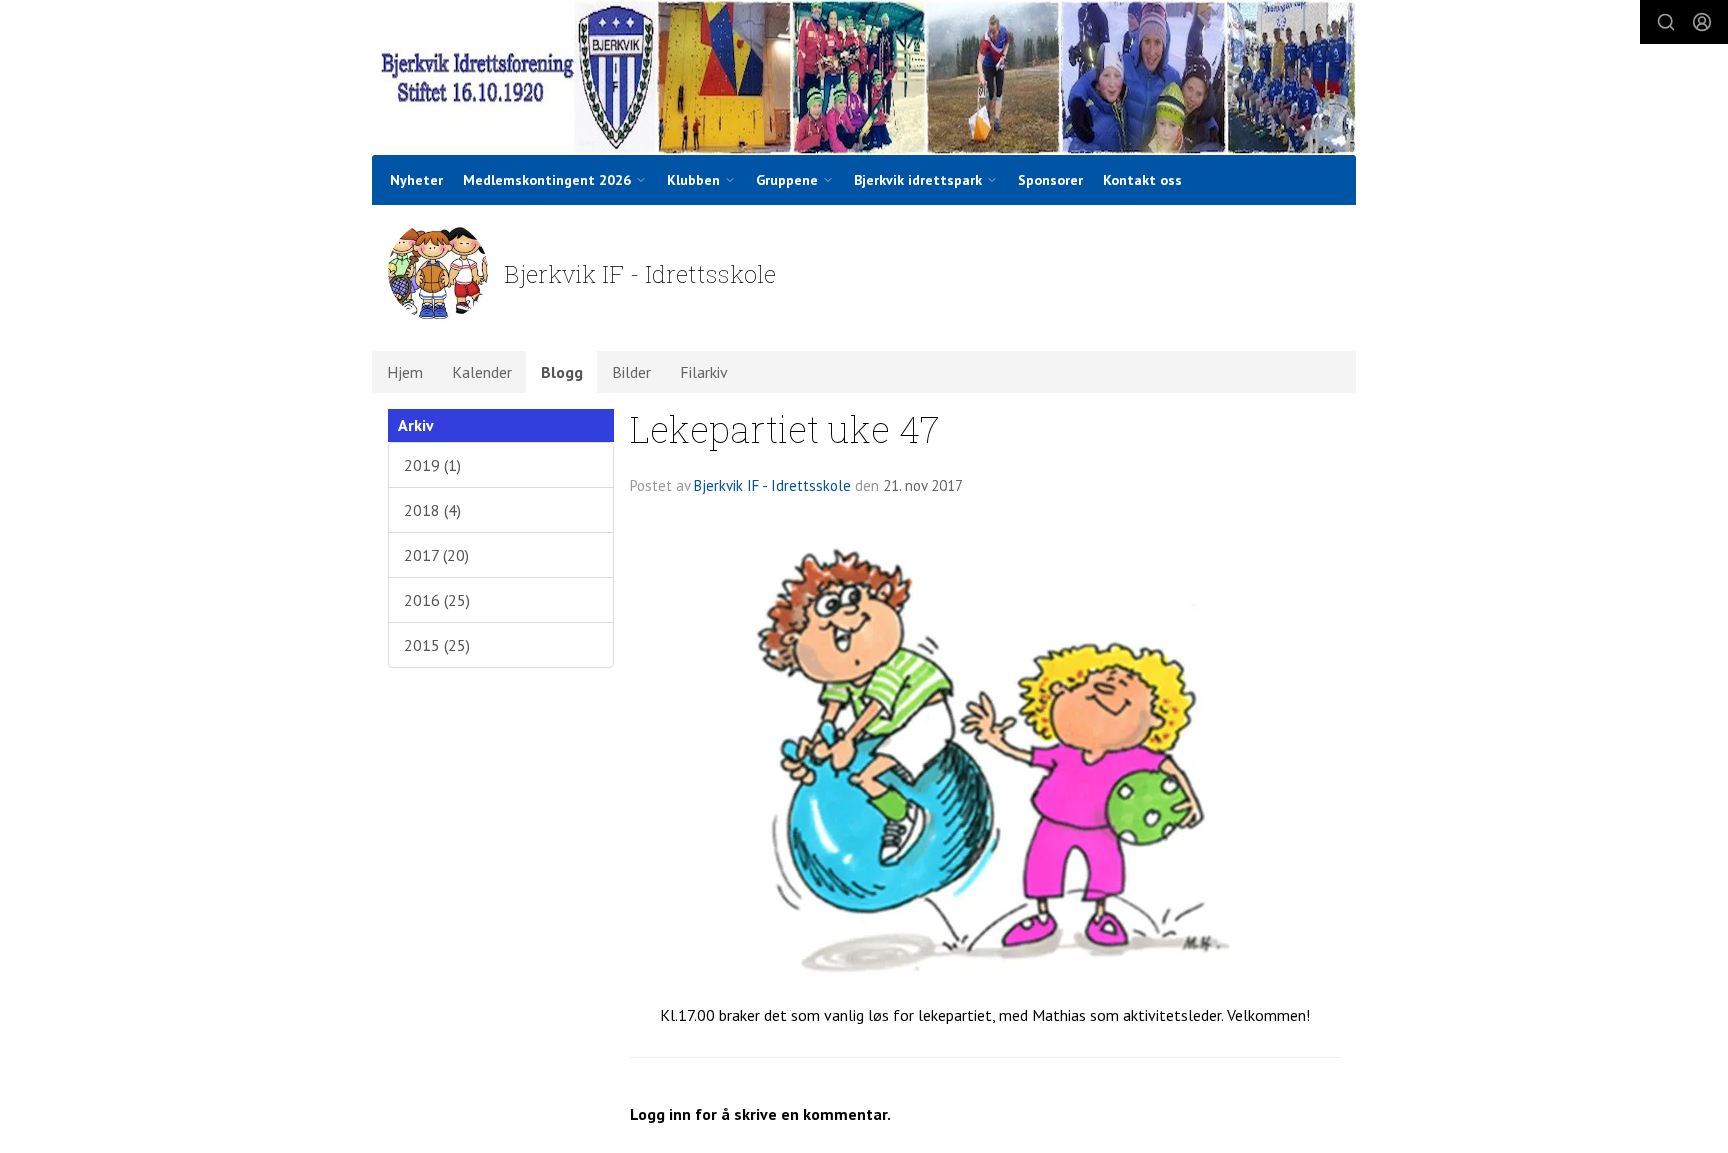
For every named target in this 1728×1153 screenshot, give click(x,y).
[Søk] (1666, 22)
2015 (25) (437, 645)
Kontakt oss (1142, 180)
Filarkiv (704, 372)
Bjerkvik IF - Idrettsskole (772, 485)
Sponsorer (1050, 180)
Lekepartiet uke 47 (785, 428)
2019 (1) (432, 465)
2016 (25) (437, 600)
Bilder (631, 372)
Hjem (405, 372)
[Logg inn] (1702, 22)
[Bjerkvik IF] (864, 77)
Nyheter (416, 180)
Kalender (482, 372)
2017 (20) (436, 555)
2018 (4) (432, 510)
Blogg (562, 372)
